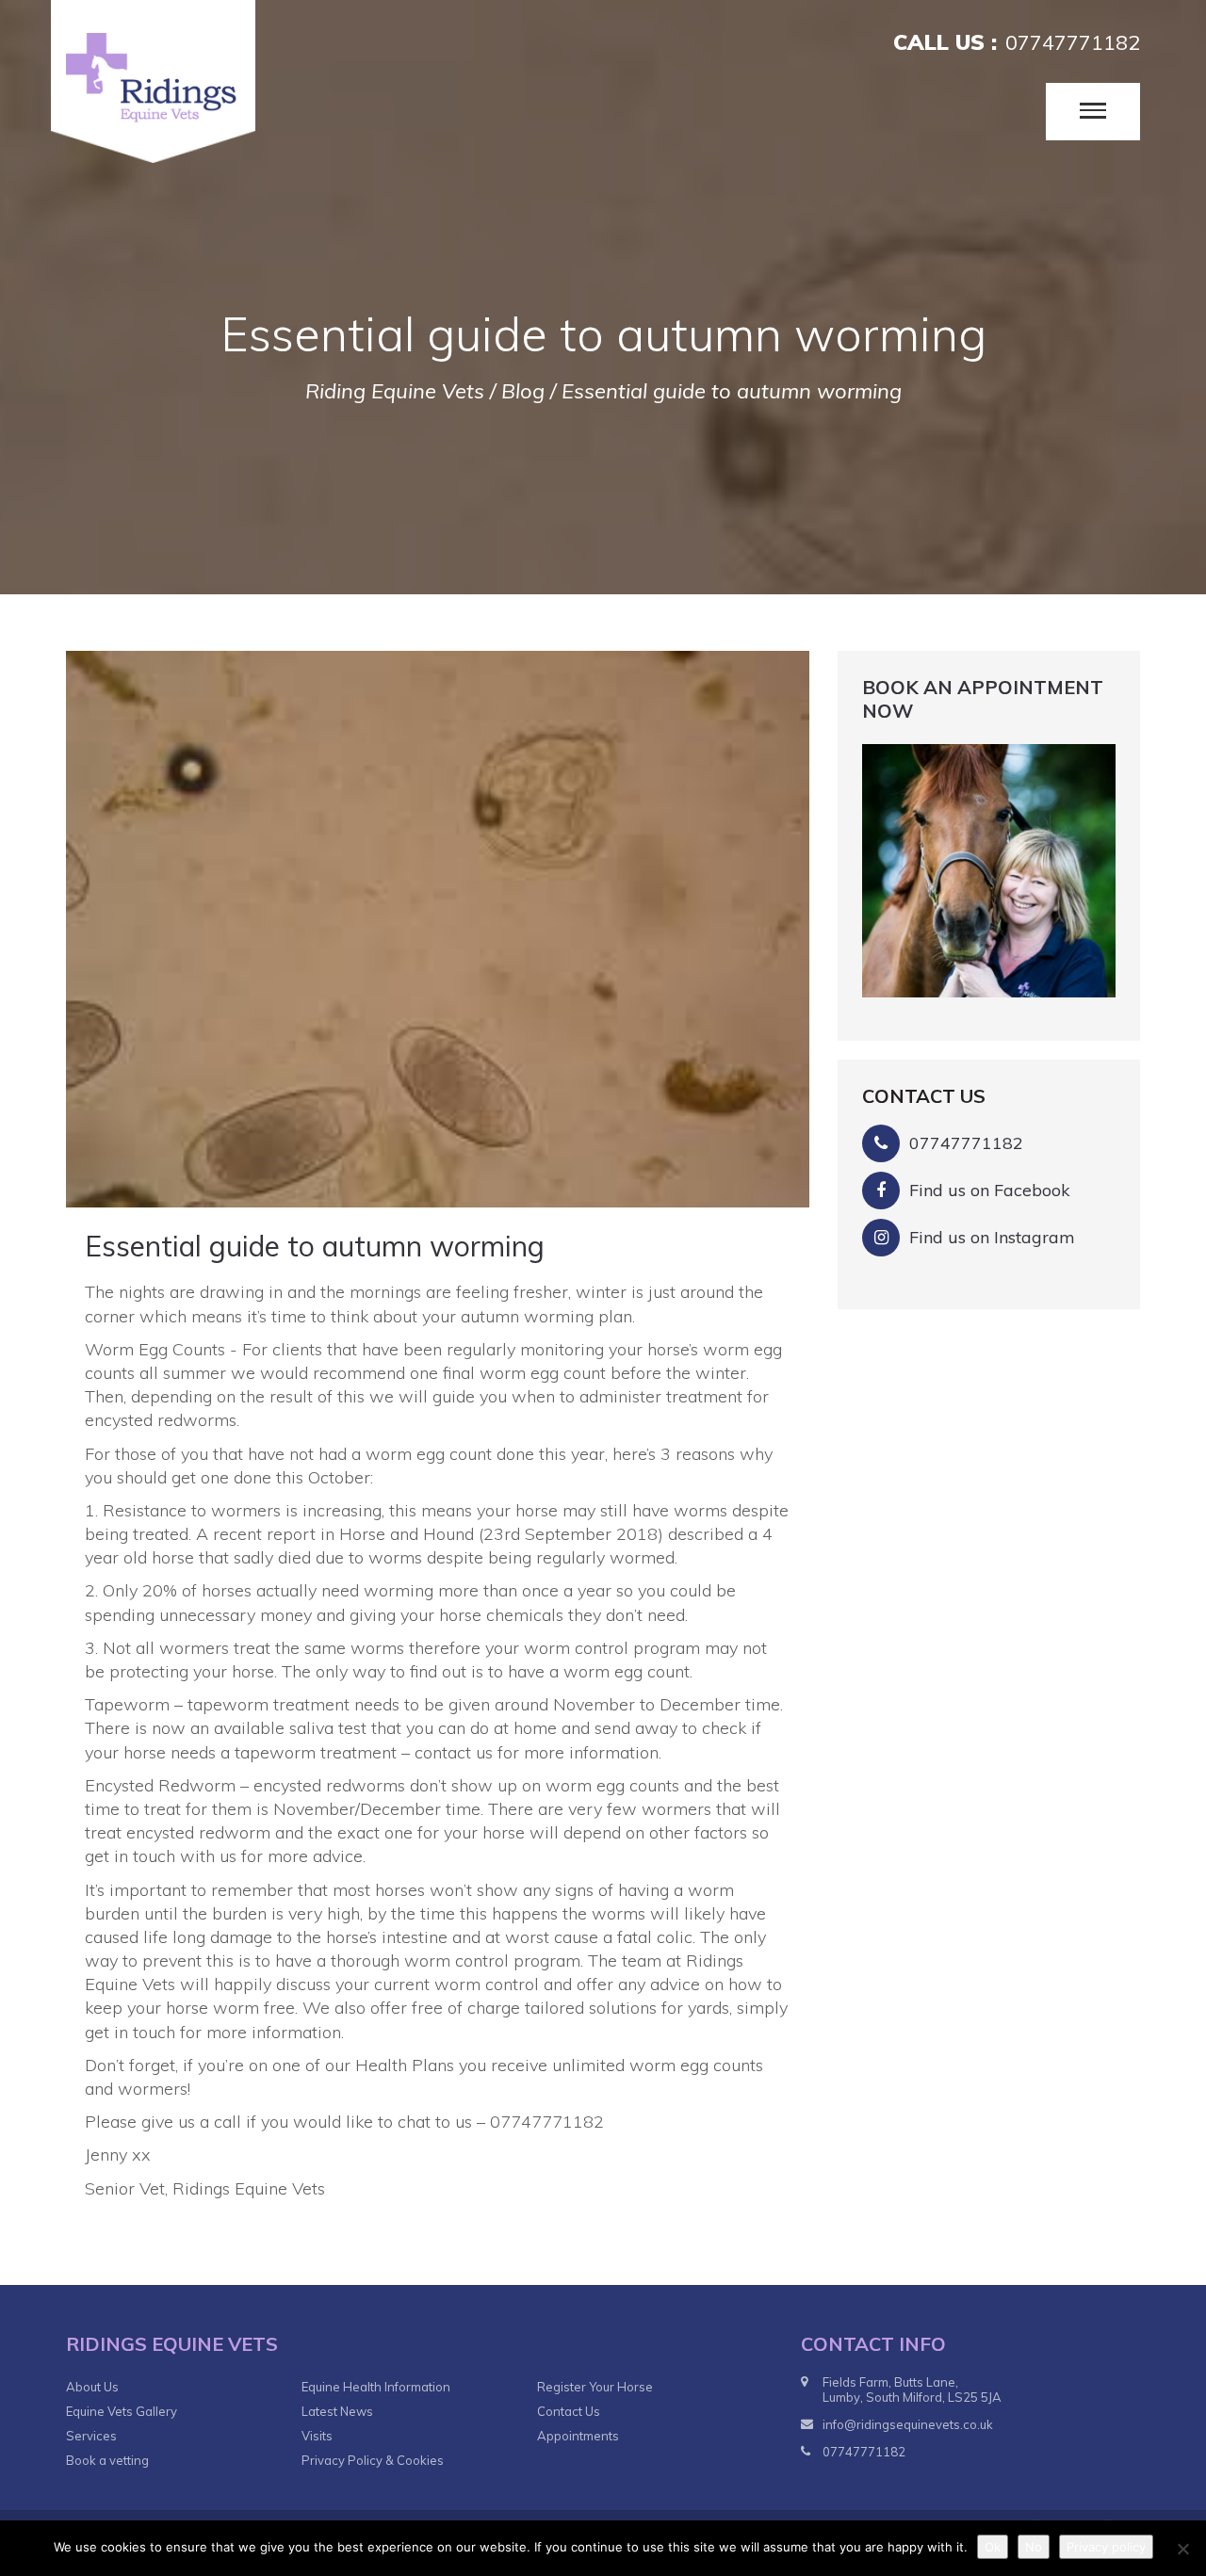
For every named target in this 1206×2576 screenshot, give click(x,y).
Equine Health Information (376, 2387)
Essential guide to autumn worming (315, 1246)
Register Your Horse (595, 2387)
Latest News (337, 2411)
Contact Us (569, 2411)
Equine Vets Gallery (122, 2411)
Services (91, 2436)
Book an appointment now (983, 699)
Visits (317, 2436)
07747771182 (1073, 42)
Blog (523, 391)
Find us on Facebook (990, 1190)
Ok (993, 2547)
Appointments (578, 2436)
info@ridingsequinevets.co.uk (908, 2424)
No (1034, 2547)
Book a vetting (107, 2460)
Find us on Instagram (992, 1237)
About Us (92, 2387)
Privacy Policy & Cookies (373, 2460)
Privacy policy (1106, 2547)
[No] (1182, 2549)
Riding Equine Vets (395, 391)
